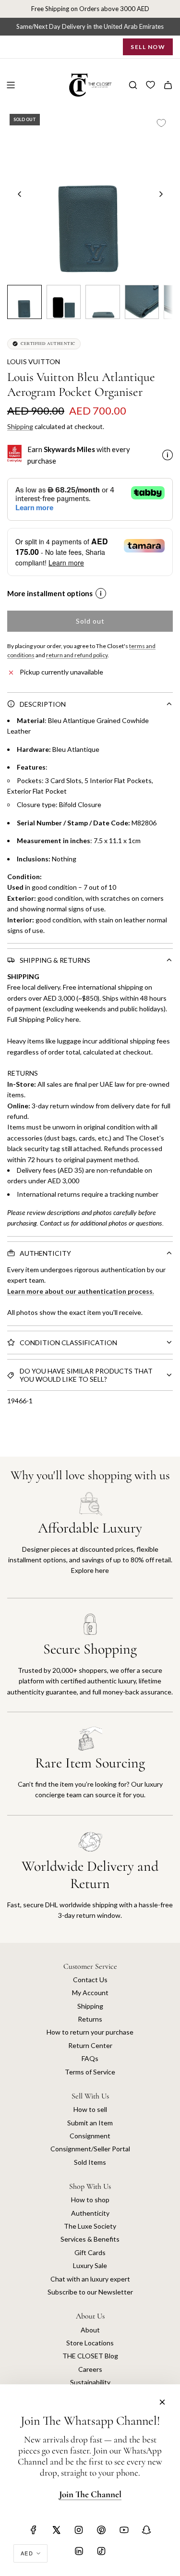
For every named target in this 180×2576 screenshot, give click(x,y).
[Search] (133, 85)
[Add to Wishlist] (161, 123)
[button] (20, 194)
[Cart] (168, 85)
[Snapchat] (146, 2530)
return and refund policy (77, 655)
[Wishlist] (150, 85)
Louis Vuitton (34, 362)
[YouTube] (124, 2530)
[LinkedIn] (79, 2551)
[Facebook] (34, 2530)
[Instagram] (79, 2530)
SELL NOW (148, 47)
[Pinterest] (101, 2530)
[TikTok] (101, 2551)
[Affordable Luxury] (90, 1545)
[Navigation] (11, 85)
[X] (56, 2530)
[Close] (162, 2402)
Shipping (20, 426)
